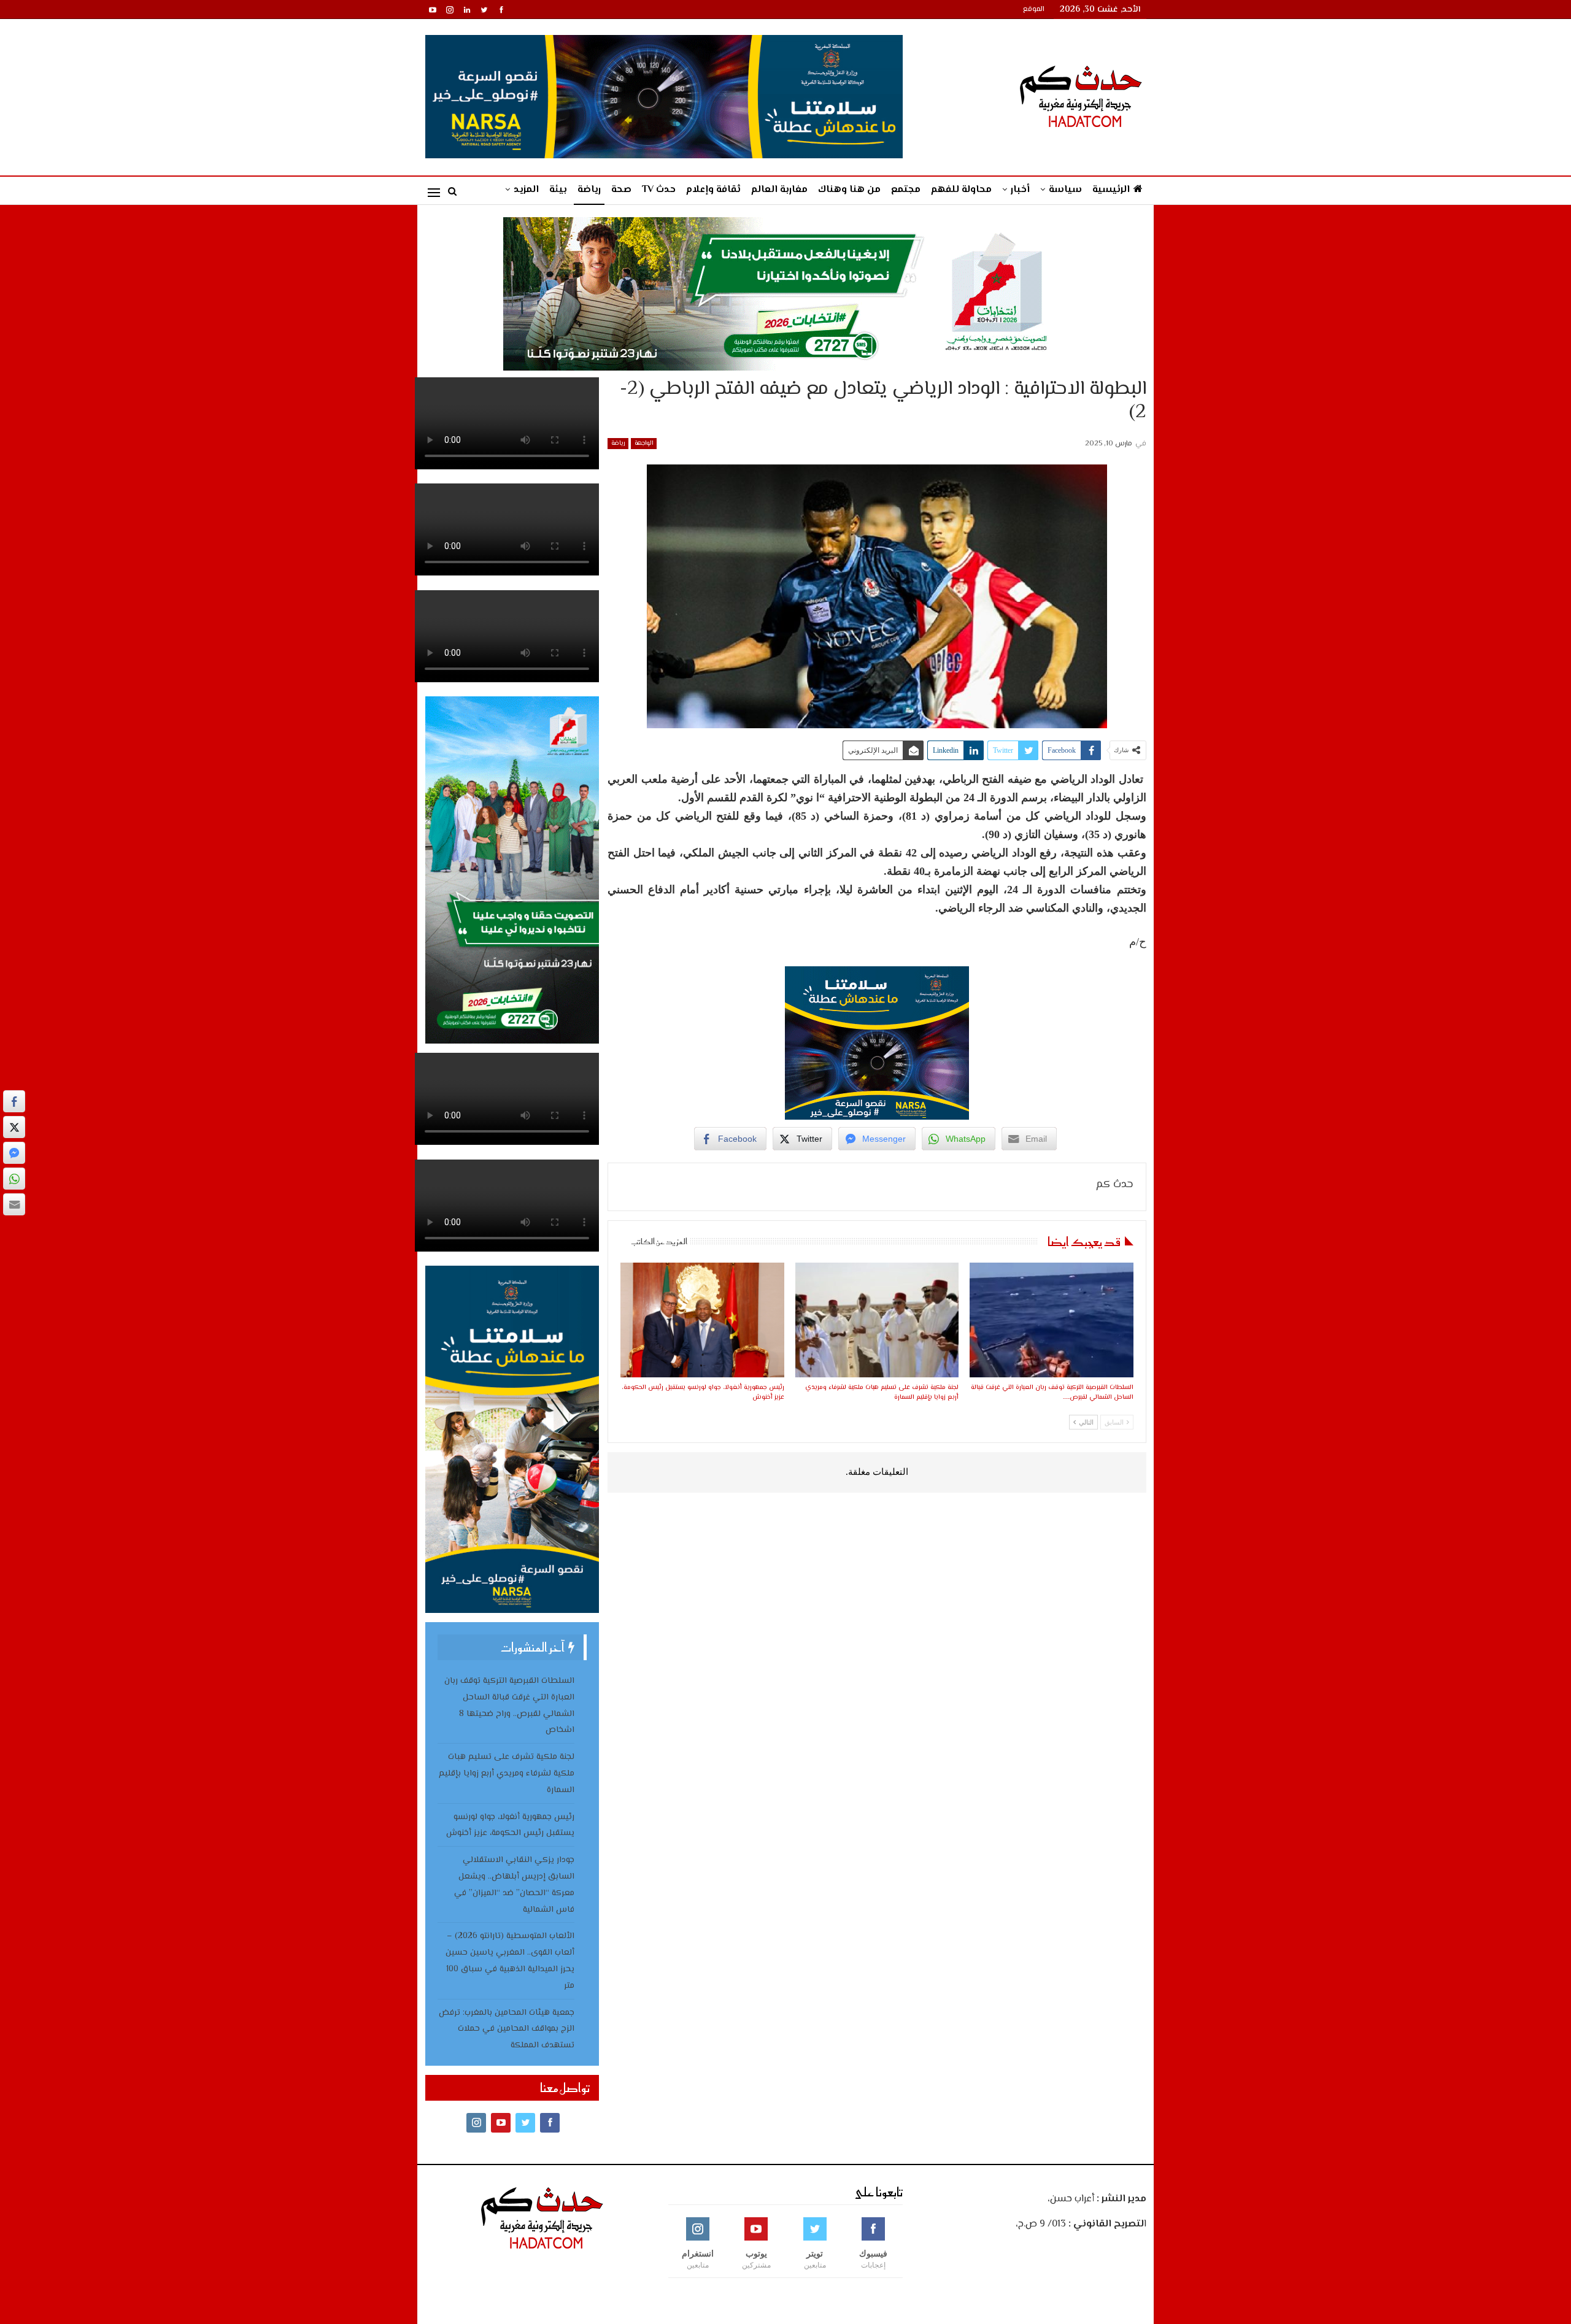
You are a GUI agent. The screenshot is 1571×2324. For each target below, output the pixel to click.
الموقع (1034, 10)
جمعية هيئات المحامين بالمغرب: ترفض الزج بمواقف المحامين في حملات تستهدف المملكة (507, 2030)
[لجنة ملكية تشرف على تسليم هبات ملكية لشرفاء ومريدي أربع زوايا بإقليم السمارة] (877, 1320)
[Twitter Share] (14, 1127)
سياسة (1065, 190)
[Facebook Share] (14, 1101)
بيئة (558, 190)
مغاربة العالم (779, 190)
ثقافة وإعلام (713, 190)
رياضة (589, 190)
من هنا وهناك (849, 190)
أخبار (1020, 190)
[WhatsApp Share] (14, 1179)
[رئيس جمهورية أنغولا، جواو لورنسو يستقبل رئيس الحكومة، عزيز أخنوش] (702, 1320)
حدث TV (659, 190)
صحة (621, 190)
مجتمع (906, 190)
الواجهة (644, 443)
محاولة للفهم (961, 190)
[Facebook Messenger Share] (14, 1153)
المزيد (526, 190)
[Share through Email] (14, 1204)
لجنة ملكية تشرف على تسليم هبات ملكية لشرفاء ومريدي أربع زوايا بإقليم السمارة (507, 1774)
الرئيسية (1111, 190)
